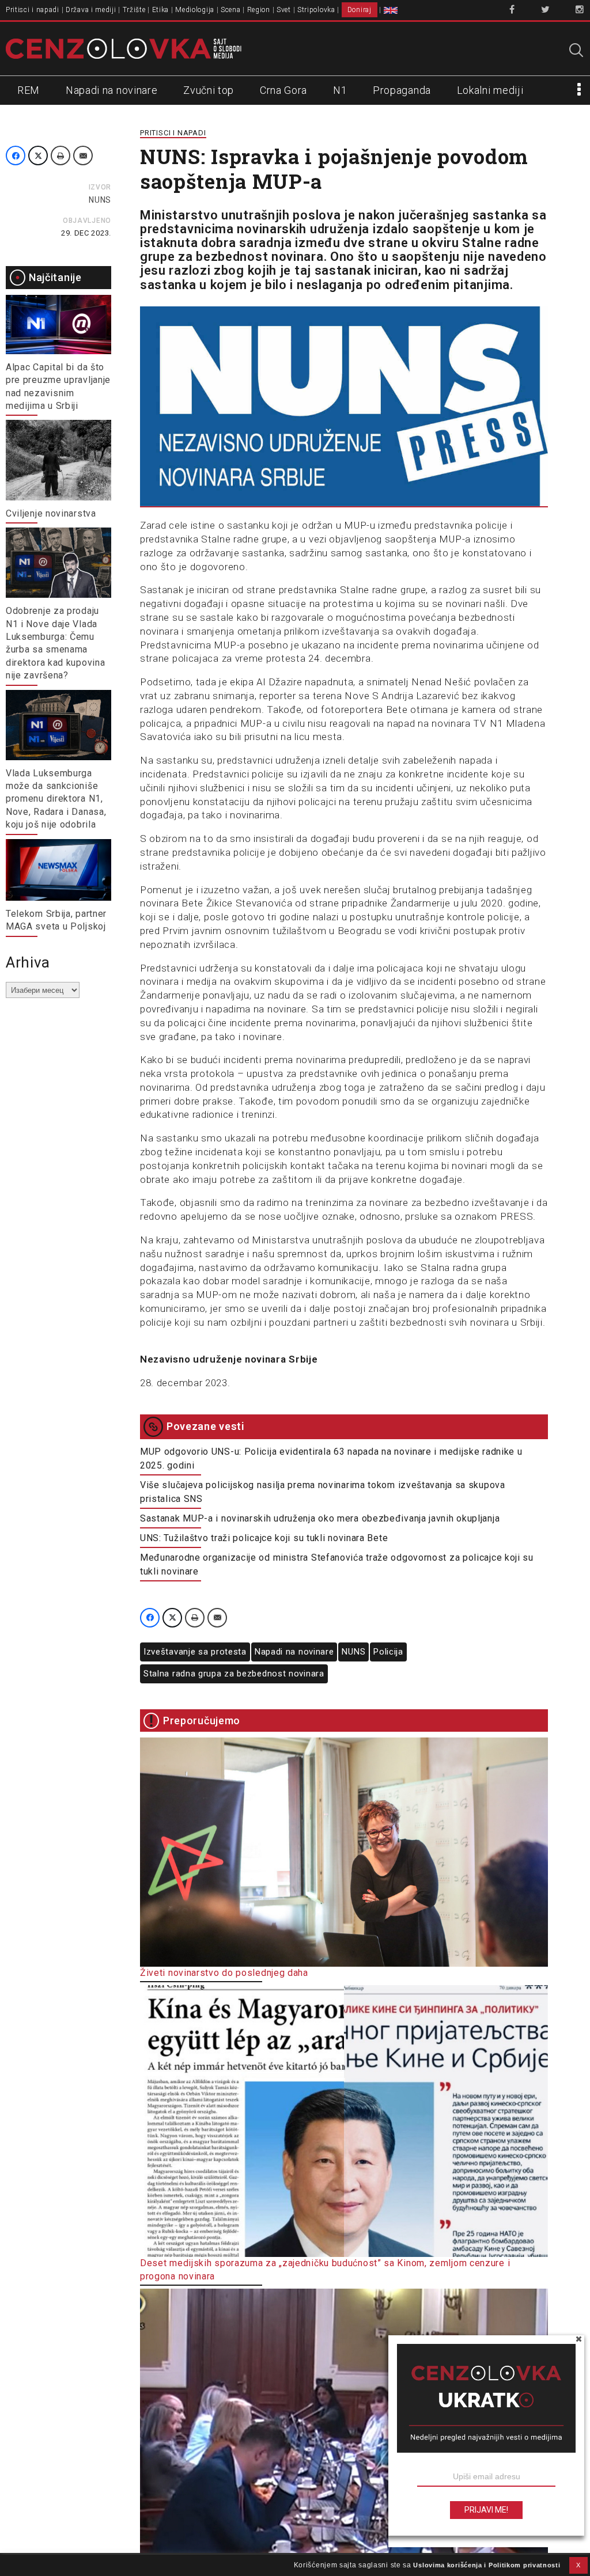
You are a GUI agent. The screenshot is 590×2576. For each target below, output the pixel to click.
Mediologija (195, 10)
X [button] (578, 2565)
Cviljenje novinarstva (51, 513)
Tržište (134, 10)
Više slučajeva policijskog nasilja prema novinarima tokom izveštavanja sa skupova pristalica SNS (323, 1492)
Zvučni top (209, 90)
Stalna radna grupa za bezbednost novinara (234, 1674)
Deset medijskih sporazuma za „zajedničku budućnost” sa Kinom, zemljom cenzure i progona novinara (325, 2269)
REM (29, 90)
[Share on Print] (60, 155)
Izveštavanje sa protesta (195, 1652)
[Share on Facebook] (16, 155)
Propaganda (402, 90)
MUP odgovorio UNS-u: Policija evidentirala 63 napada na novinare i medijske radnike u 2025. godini (331, 1458)
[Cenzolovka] (124, 48)
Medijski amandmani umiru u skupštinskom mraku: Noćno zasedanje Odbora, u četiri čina (334, 2566)
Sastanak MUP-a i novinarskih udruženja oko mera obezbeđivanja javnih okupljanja (320, 1518)
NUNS (100, 200)
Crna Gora (283, 90)
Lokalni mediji (490, 90)
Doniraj (360, 10)
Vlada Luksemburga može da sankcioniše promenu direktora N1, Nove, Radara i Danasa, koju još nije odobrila (56, 799)
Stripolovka (316, 10)
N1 (340, 90)
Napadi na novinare (112, 90)
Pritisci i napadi (33, 10)
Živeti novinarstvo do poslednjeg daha (224, 1973)
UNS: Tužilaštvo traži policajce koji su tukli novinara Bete (264, 1538)
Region (259, 10)
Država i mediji (91, 10)
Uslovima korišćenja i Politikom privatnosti (487, 2565)
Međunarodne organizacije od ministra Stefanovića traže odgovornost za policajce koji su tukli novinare (337, 1564)
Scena (231, 10)
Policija (388, 1652)
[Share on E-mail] (83, 155)
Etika (161, 10)
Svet (284, 10)
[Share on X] (38, 155)
